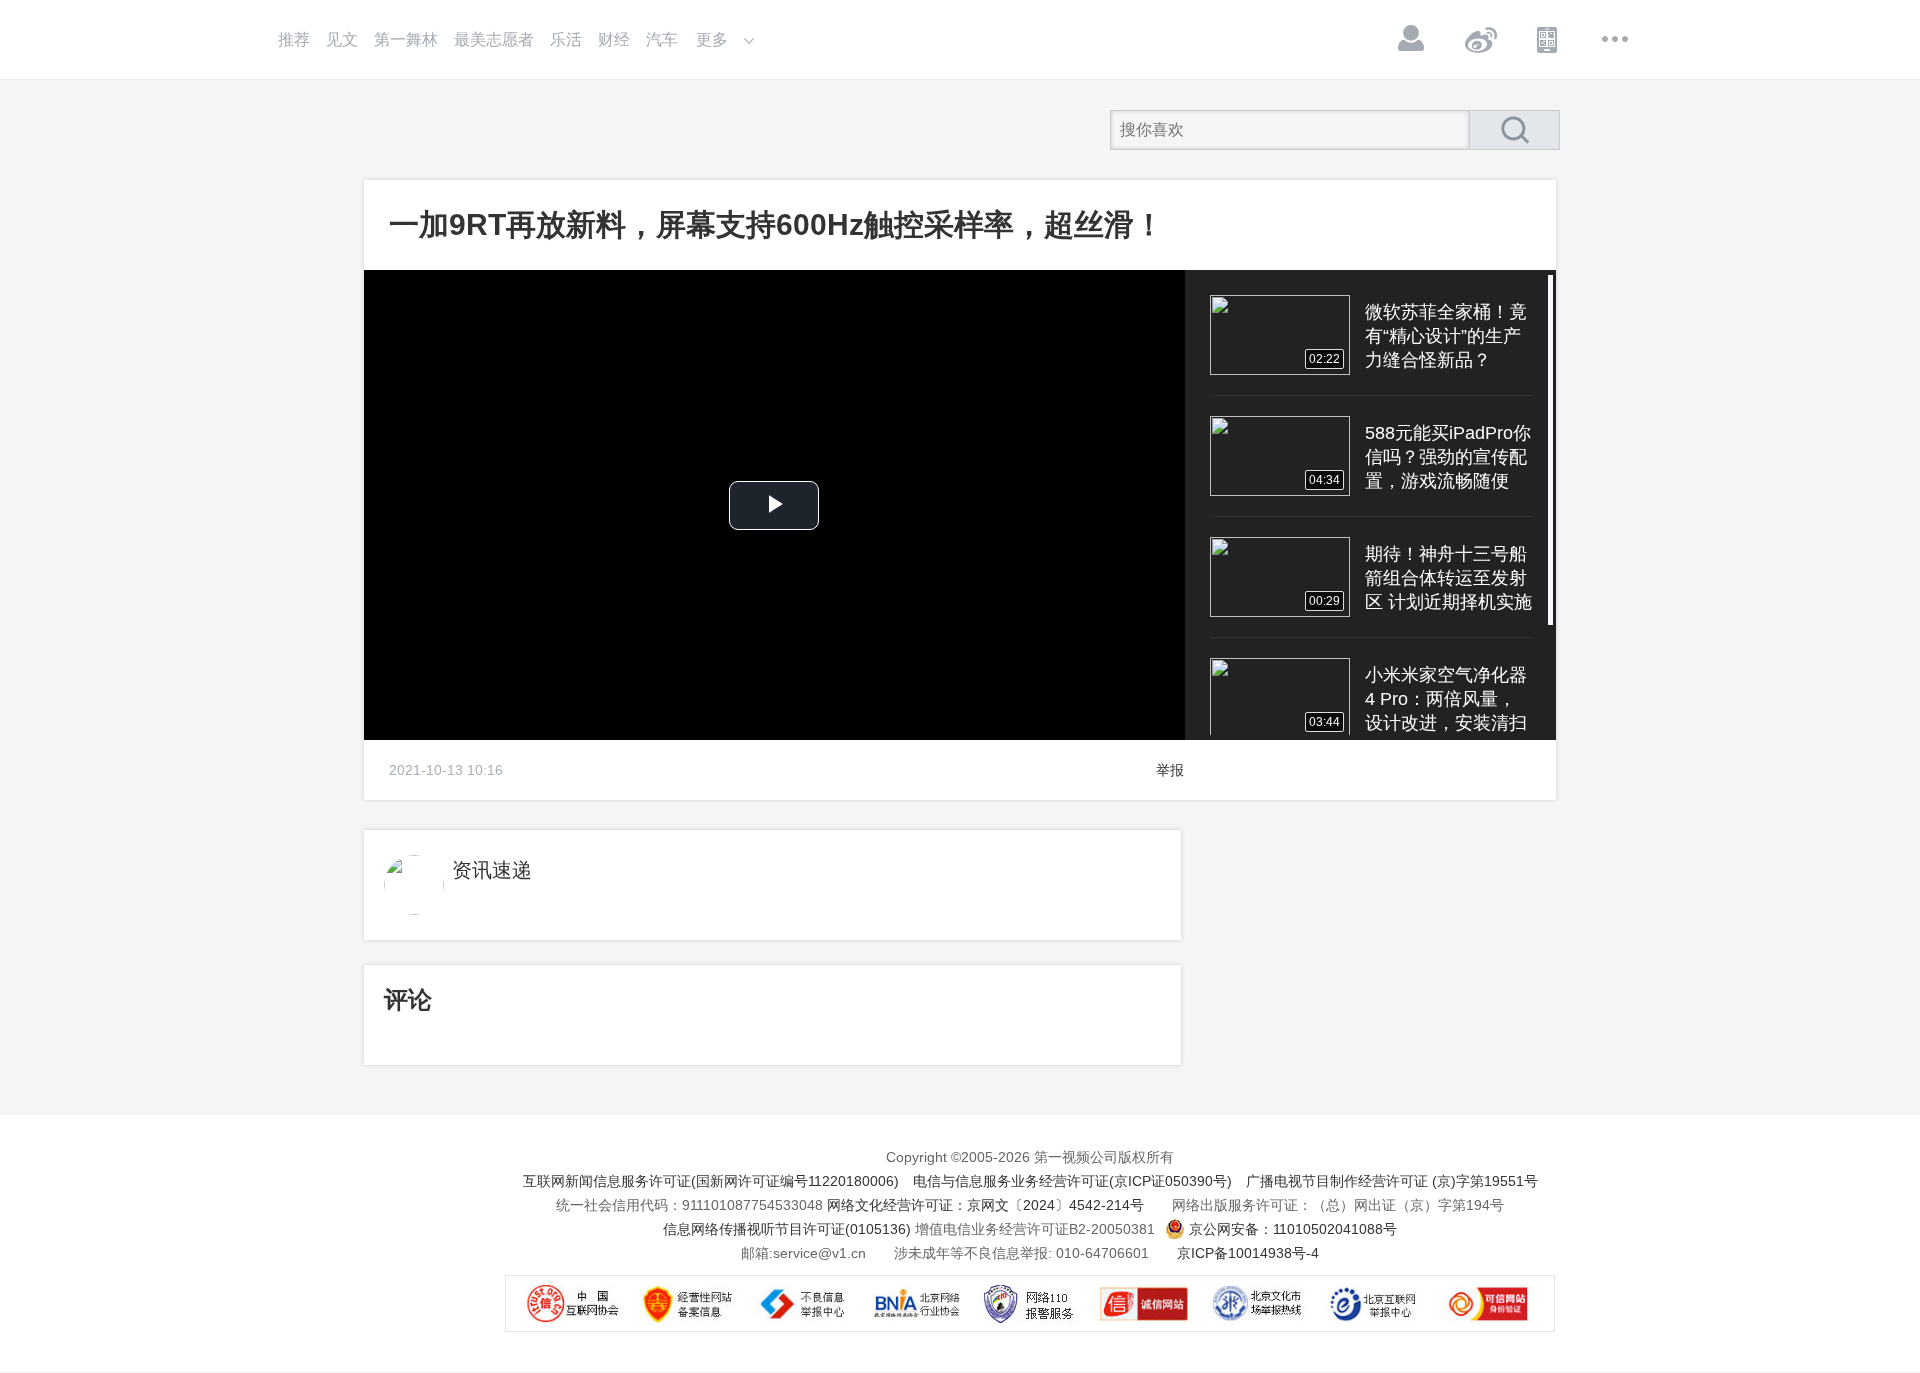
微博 (1480, 39)
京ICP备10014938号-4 (1248, 1253)
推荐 (294, 39)
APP (1548, 39)
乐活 (566, 39)
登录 (1412, 39)
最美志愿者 (494, 39)
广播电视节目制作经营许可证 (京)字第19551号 (1392, 1181)
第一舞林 (406, 39)
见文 (342, 39)
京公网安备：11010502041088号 (1293, 1229)
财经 (614, 39)
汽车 (662, 39)
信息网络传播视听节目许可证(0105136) (787, 1229)
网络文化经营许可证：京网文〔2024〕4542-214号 (985, 1205)
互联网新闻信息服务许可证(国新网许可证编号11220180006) (711, 1181)
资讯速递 (492, 870)
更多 (1616, 39)
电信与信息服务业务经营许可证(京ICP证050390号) (1072, 1181)
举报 (1170, 770)
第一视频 (410, 130)
